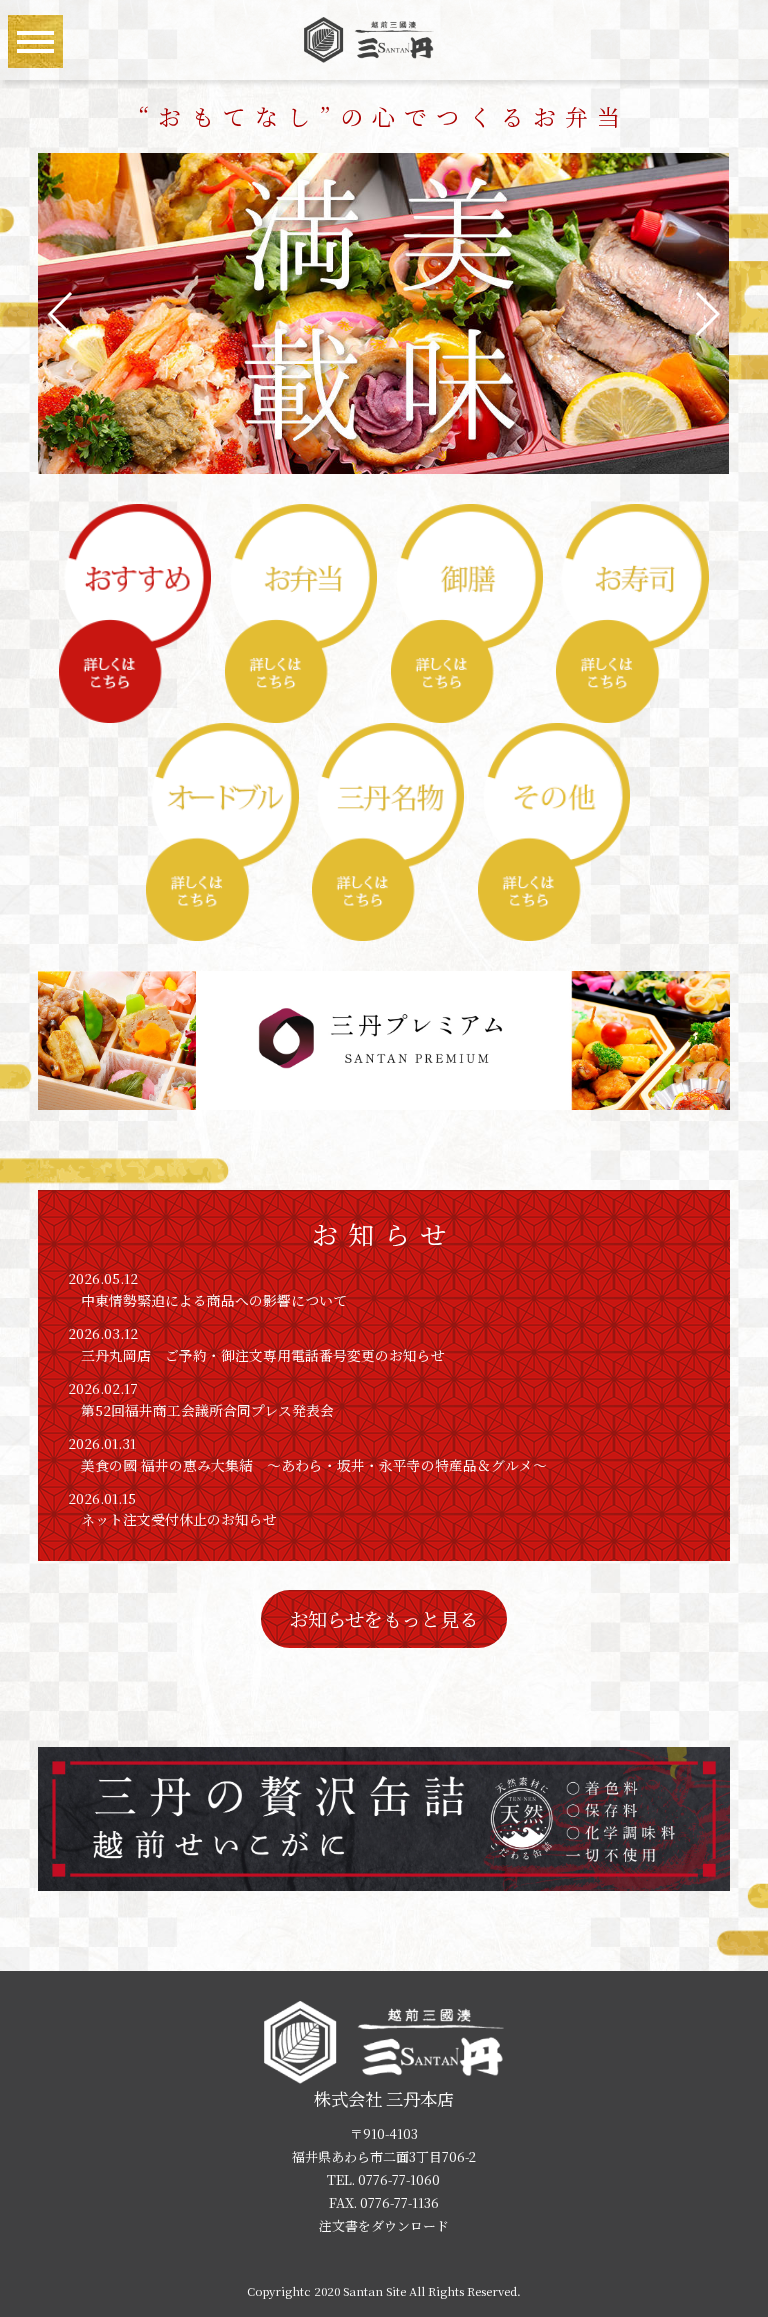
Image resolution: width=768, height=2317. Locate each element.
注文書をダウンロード (384, 2225)
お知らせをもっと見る (383, 1618)
